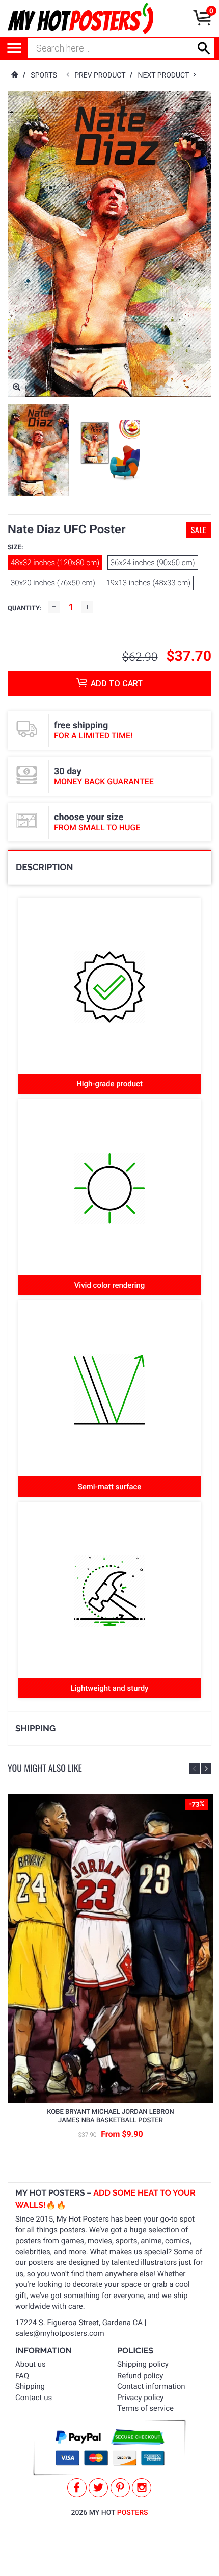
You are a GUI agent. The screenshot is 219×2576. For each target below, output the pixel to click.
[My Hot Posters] (80, 18)
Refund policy (140, 2376)
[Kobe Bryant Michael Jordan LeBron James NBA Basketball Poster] (111, 1949)
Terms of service (145, 2408)
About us (31, 2364)
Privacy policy (140, 2398)
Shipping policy (143, 2364)
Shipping (30, 2386)
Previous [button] (194, 1768)
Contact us (34, 2398)
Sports (44, 75)
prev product (102, 75)
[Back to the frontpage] (14, 75)
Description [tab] (44, 867)
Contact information (151, 2386)
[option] (38, 450)
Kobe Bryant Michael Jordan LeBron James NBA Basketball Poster (110, 2116)
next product (165, 75)
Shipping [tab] (35, 1728)
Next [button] (206, 1768)
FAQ (22, 2376)
